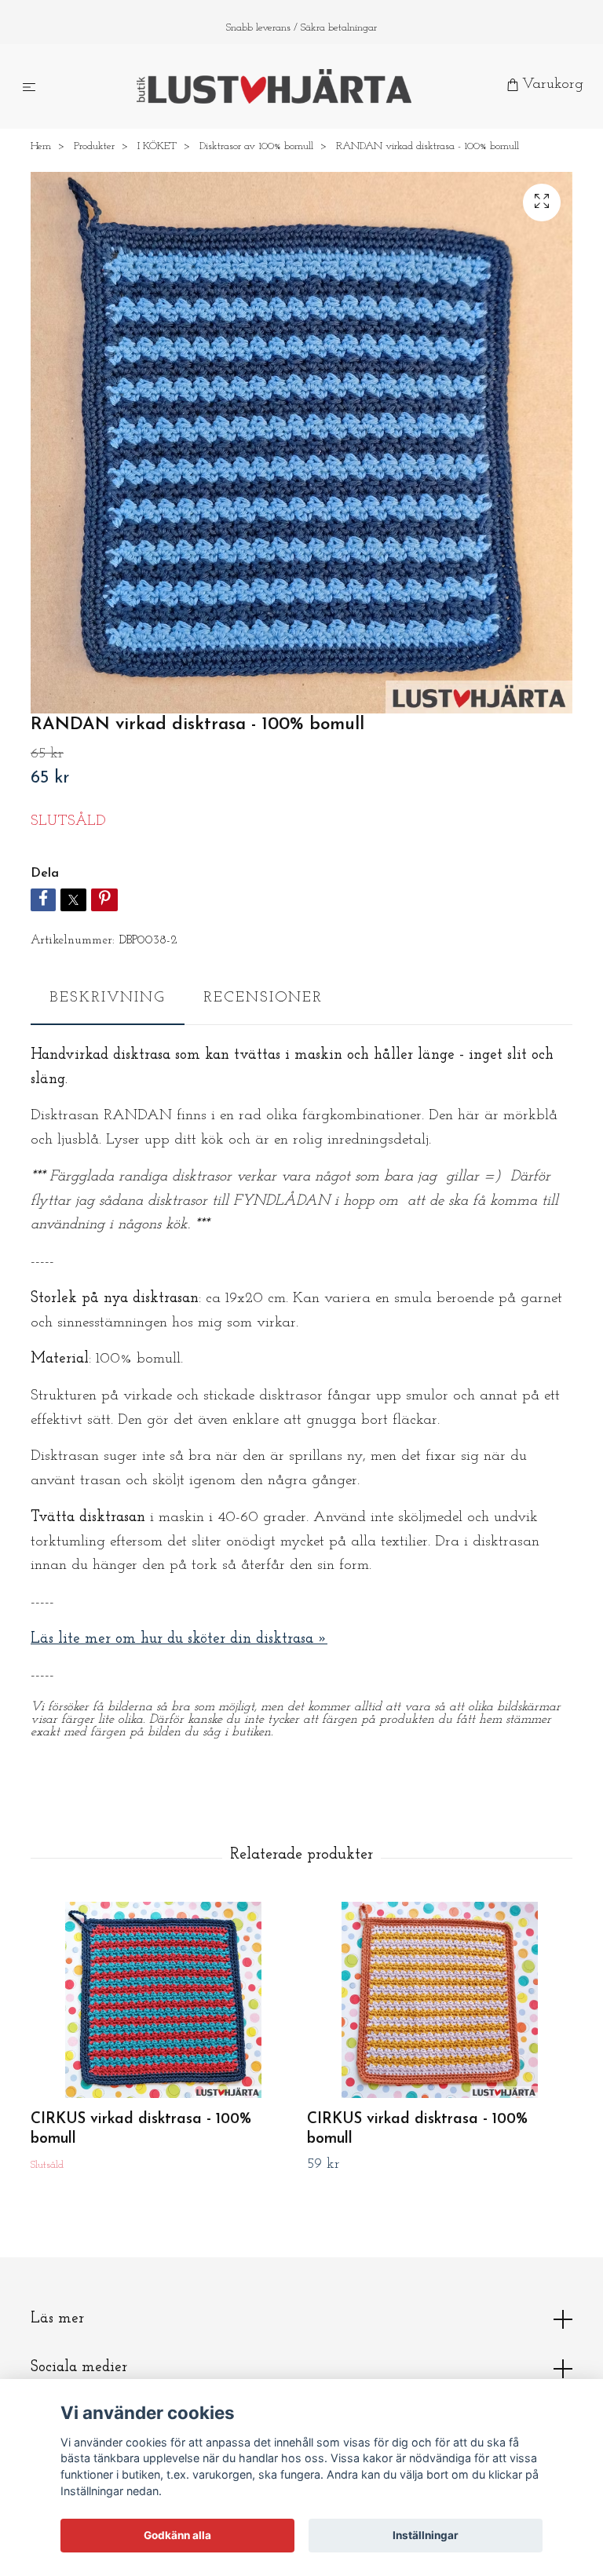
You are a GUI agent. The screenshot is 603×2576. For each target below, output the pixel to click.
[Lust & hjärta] (274, 87)
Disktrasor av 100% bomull (256, 148)
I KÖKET (157, 148)
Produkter (94, 148)
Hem (41, 148)
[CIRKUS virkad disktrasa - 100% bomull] (163, 2001)
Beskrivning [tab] (108, 999)
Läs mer (57, 2320)
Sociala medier (79, 2369)
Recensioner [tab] (263, 999)
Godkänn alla (177, 2535)
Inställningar (426, 2535)
